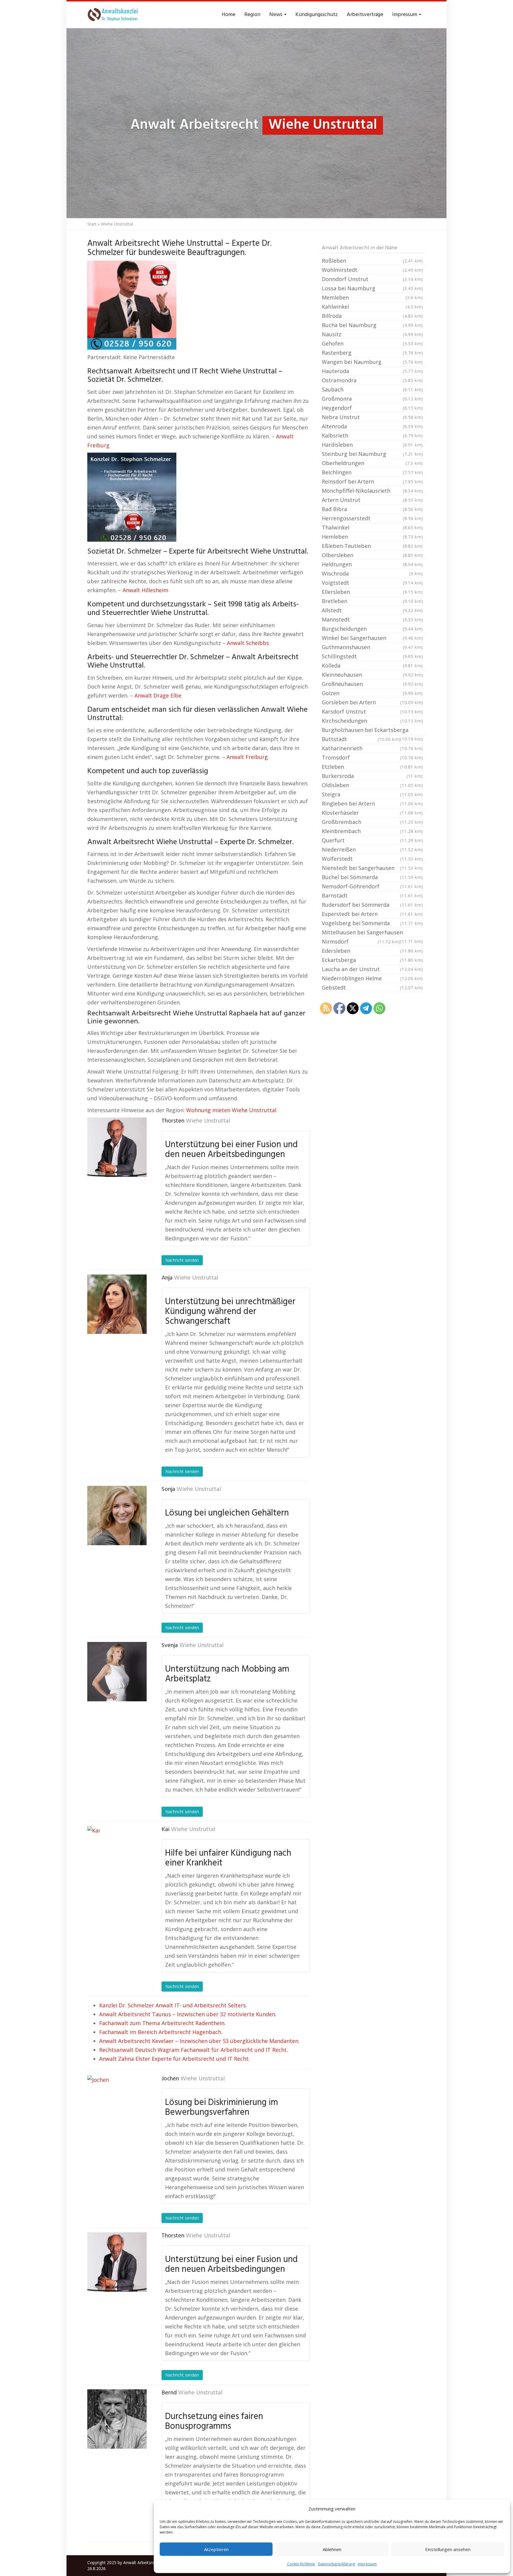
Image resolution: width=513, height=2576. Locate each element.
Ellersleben (372, 592)
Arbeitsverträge (365, 15)
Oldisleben (372, 785)
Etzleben (372, 767)
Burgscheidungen (372, 629)
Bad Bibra (372, 509)
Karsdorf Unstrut (372, 711)
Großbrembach (372, 822)
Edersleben (372, 951)
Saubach (372, 389)
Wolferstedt (372, 859)
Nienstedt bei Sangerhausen (372, 868)
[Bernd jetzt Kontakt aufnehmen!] (117, 2419)
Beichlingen (372, 472)
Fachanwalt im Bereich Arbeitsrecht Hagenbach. (161, 2032)
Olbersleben (372, 555)
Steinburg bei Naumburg (372, 454)
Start (92, 224)
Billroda (372, 316)
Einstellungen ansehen (448, 2549)
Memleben (372, 297)
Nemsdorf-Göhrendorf (372, 886)
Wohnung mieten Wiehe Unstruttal (231, 1110)
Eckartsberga (372, 960)
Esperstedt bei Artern (372, 914)
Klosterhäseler (372, 813)
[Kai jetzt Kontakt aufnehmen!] (117, 1856)
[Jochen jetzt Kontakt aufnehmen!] (117, 2105)
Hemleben (372, 537)
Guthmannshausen (372, 647)
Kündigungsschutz (317, 15)
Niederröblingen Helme (372, 978)
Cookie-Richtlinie (301, 2564)
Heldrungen (372, 564)
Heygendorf (372, 408)
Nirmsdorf (361, 941)
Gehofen (372, 343)
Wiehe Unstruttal (208, 1121)
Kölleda (372, 665)
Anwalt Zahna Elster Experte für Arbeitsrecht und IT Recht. (174, 2059)
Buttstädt (361, 739)
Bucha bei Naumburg (372, 325)
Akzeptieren (216, 2549)
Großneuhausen (372, 684)
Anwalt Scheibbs (248, 643)
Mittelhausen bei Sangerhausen (372, 933)
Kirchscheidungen (372, 721)
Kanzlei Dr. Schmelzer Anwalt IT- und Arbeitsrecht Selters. (173, 2005)
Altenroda (372, 426)
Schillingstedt (372, 656)
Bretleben (372, 601)
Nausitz (372, 334)
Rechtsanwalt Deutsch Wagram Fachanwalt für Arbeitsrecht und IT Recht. (194, 2050)
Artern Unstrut (372, 500)
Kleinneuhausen (372, 675)
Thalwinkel (372, 527)
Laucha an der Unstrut (372, 969)
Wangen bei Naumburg (372, 362)
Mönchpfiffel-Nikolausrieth (372, 491)
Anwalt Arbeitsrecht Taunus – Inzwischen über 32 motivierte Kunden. (188, 2014)
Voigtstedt (372, 583)
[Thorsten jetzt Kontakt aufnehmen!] (117, 1147)
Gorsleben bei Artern (372, 702)
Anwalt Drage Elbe (158, 695)
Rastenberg (372, 353)
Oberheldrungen (372, 463)
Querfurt (372, 840)
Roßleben (372, 261)
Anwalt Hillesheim (145, 590)
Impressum (367, 2564)
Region (252, 15)
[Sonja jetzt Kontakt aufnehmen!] (117, 1516)
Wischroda (372, 573)
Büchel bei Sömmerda (372, 877)
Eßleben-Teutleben (372, 546)
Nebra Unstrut (372, 417)
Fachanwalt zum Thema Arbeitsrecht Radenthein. (162, 2023)
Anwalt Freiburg (247, 757)
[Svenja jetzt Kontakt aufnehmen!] (117, 1672)
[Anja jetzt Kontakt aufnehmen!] (117, 1304)
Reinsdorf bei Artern (372, 481)
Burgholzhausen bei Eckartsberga (372, 730)
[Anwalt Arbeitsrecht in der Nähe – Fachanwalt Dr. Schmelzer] (114, 15)
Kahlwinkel (372, 307)
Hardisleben (372, 445)
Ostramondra (372, 380)
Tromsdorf (372, 757)
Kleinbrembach (372, 831)
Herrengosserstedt (372, 518)
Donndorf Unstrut (372, 279)
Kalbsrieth (372, 435)
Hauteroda (372, 371)
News (276, 15)
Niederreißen (372, 849)
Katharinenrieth (372, 748)
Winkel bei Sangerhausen (372, 638)
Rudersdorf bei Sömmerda (372, 905)
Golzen (372, 693)
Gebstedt (372, 987)
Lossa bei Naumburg (372, 288)
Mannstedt (372, 619)
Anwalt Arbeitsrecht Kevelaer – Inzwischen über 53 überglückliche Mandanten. (199, 2041)
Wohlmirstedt (372, 270)
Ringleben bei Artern (372, 803)
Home (229, 15)
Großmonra (372, 399)
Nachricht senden (182, 1260)
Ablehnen (332, 2549)
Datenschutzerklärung (336, 2564)
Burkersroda (372, 776)
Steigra (372, 794)
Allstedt (372, 610)
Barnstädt (372, 895)
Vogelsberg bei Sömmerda (372, 923)
